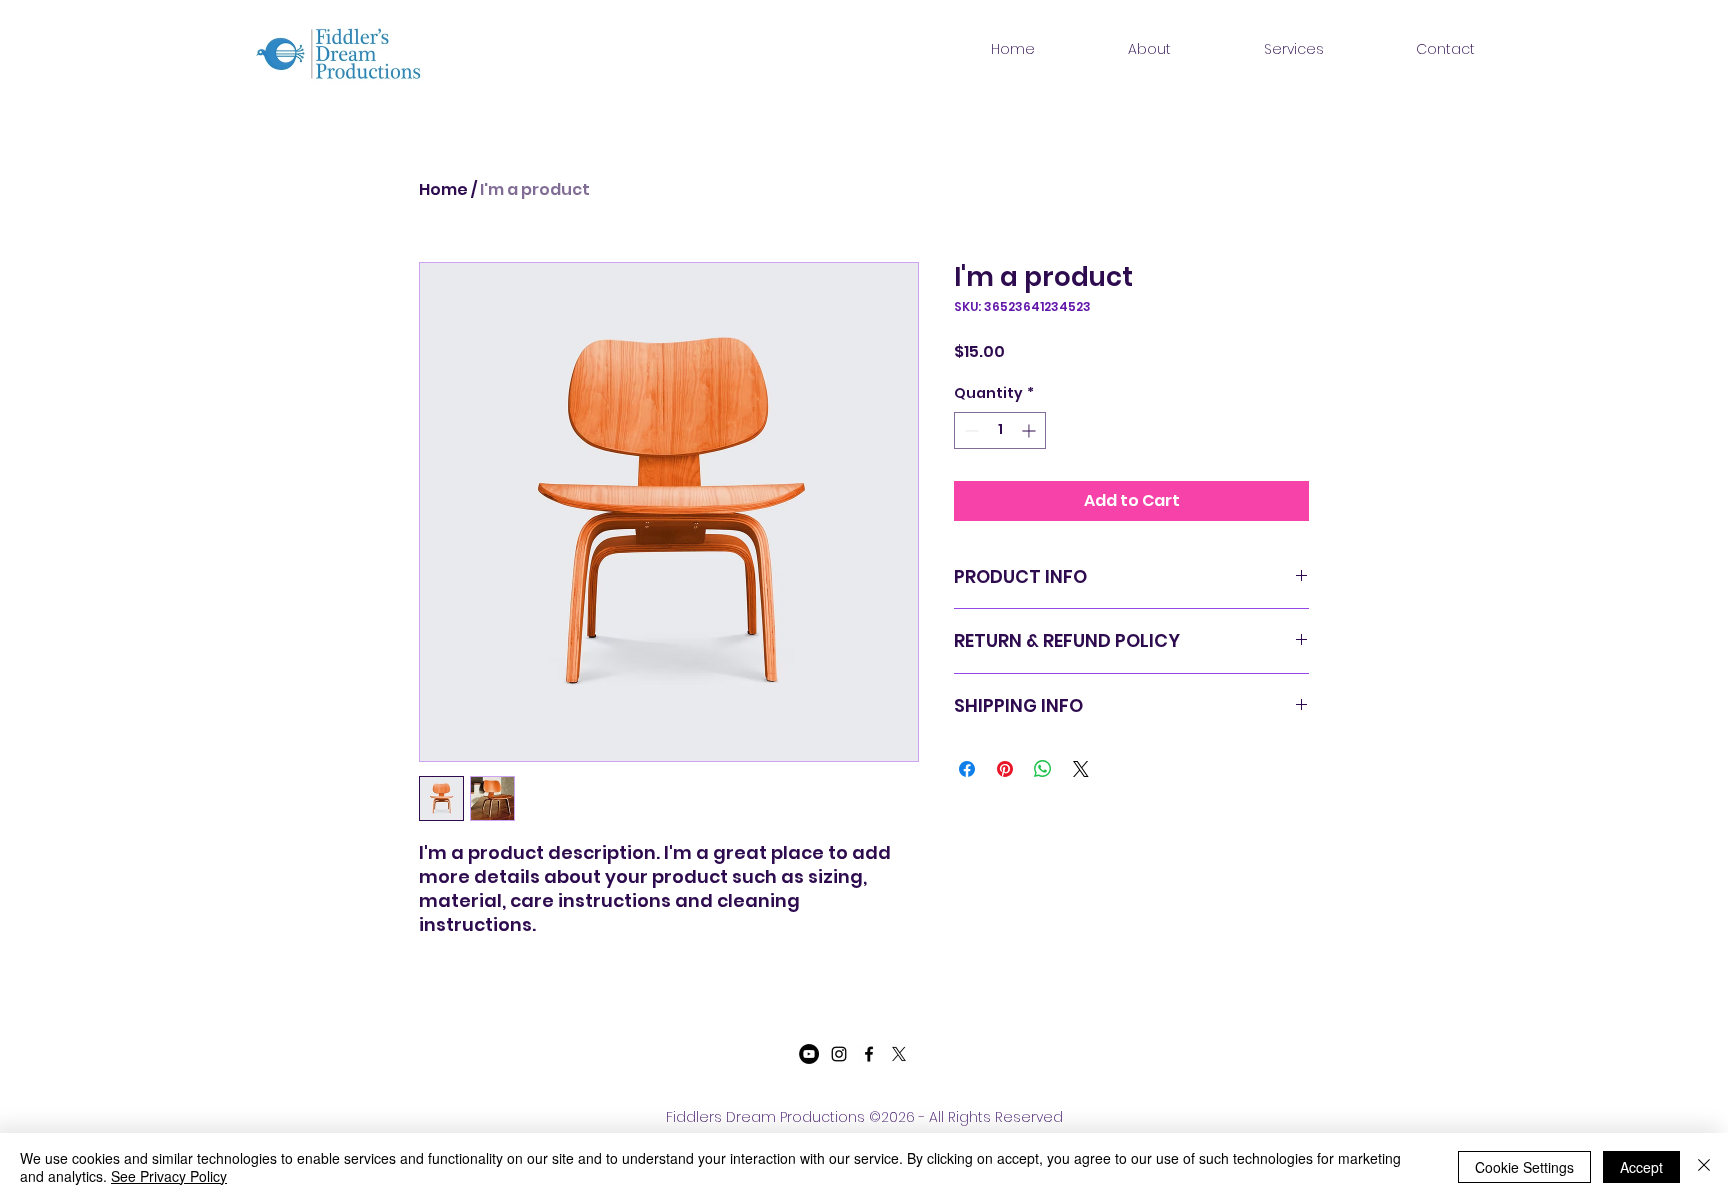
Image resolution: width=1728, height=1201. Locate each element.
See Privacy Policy (169, 1176)
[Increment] (1030, 430)
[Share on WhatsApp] (1043, 769)
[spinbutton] (1000, 430)
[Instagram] (839, 1054)
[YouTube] (809, 1054)
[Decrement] (969, 430)
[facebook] (869, 1054)
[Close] (1704, 1167)
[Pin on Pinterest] (1005, 769)
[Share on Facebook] (967, 769)
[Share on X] (1081, 769)
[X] (899, 1054)
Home (443, 189)
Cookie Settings (1524, 1167)
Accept (1641, 1167)
